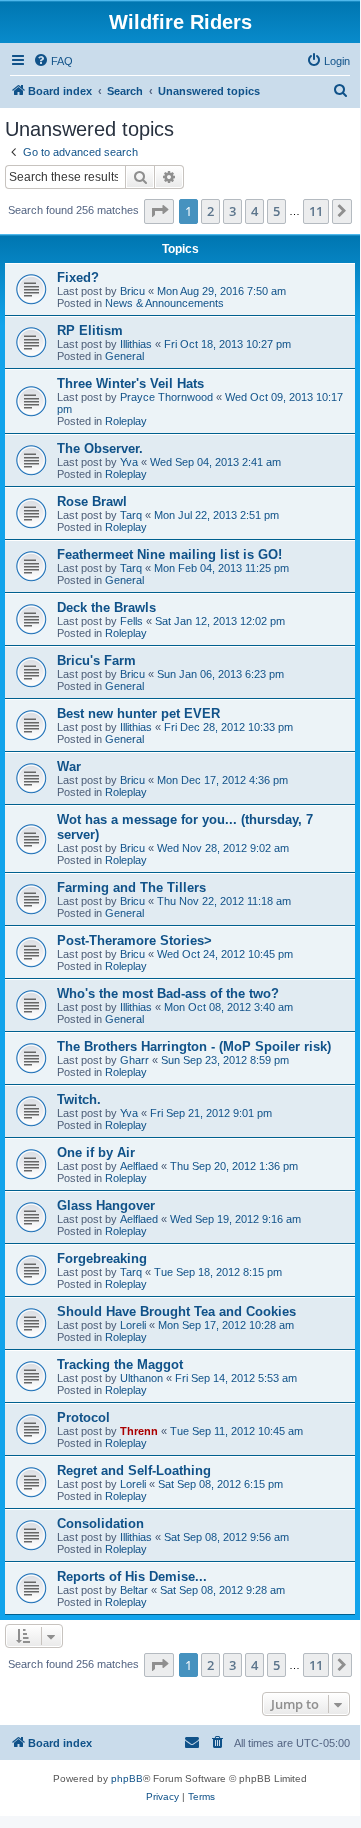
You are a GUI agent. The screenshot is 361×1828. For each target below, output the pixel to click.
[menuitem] (53, 61)
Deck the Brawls (106, 607)
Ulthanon (141, 1378)
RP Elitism (90, 330)
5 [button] (276, 211)
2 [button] (210, 211)
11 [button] (316, 211)
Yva (129, 462)
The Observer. (100, 448)
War (69, 766)
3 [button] (232, 211)
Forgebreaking (102, 1258)
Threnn (139, 1431)
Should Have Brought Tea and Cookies (176, 1311)
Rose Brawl (92, 501)
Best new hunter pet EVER (138, 713)
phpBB (127, 1778)
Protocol (83, 1417)
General (124, 356)
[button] (159, 211)
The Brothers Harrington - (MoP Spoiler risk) (194, 1046)
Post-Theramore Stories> (134, 940)
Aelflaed (139, 1166)
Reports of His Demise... (132, 1576)
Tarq (131, 515)
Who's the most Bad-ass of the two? (168, 993)
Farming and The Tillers (131, 887)
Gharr (134, 1060)
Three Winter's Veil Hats (130, 383)
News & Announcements (164, 303)
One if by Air (96, 1152)
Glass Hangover (106, 1205)
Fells (131, 621)
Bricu (132, 291)
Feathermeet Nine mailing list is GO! (169, 554)
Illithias (136, 344)
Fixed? (78, 277)
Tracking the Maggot (120, 1364)
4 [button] (254, 211)
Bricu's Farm (96, 660)
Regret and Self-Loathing (134, 1470)
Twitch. (79, 1099)
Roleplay (126, 421)
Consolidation (100, 1523)
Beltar (134, 1590)
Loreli (133, 1325)
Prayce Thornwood (166, 397)
